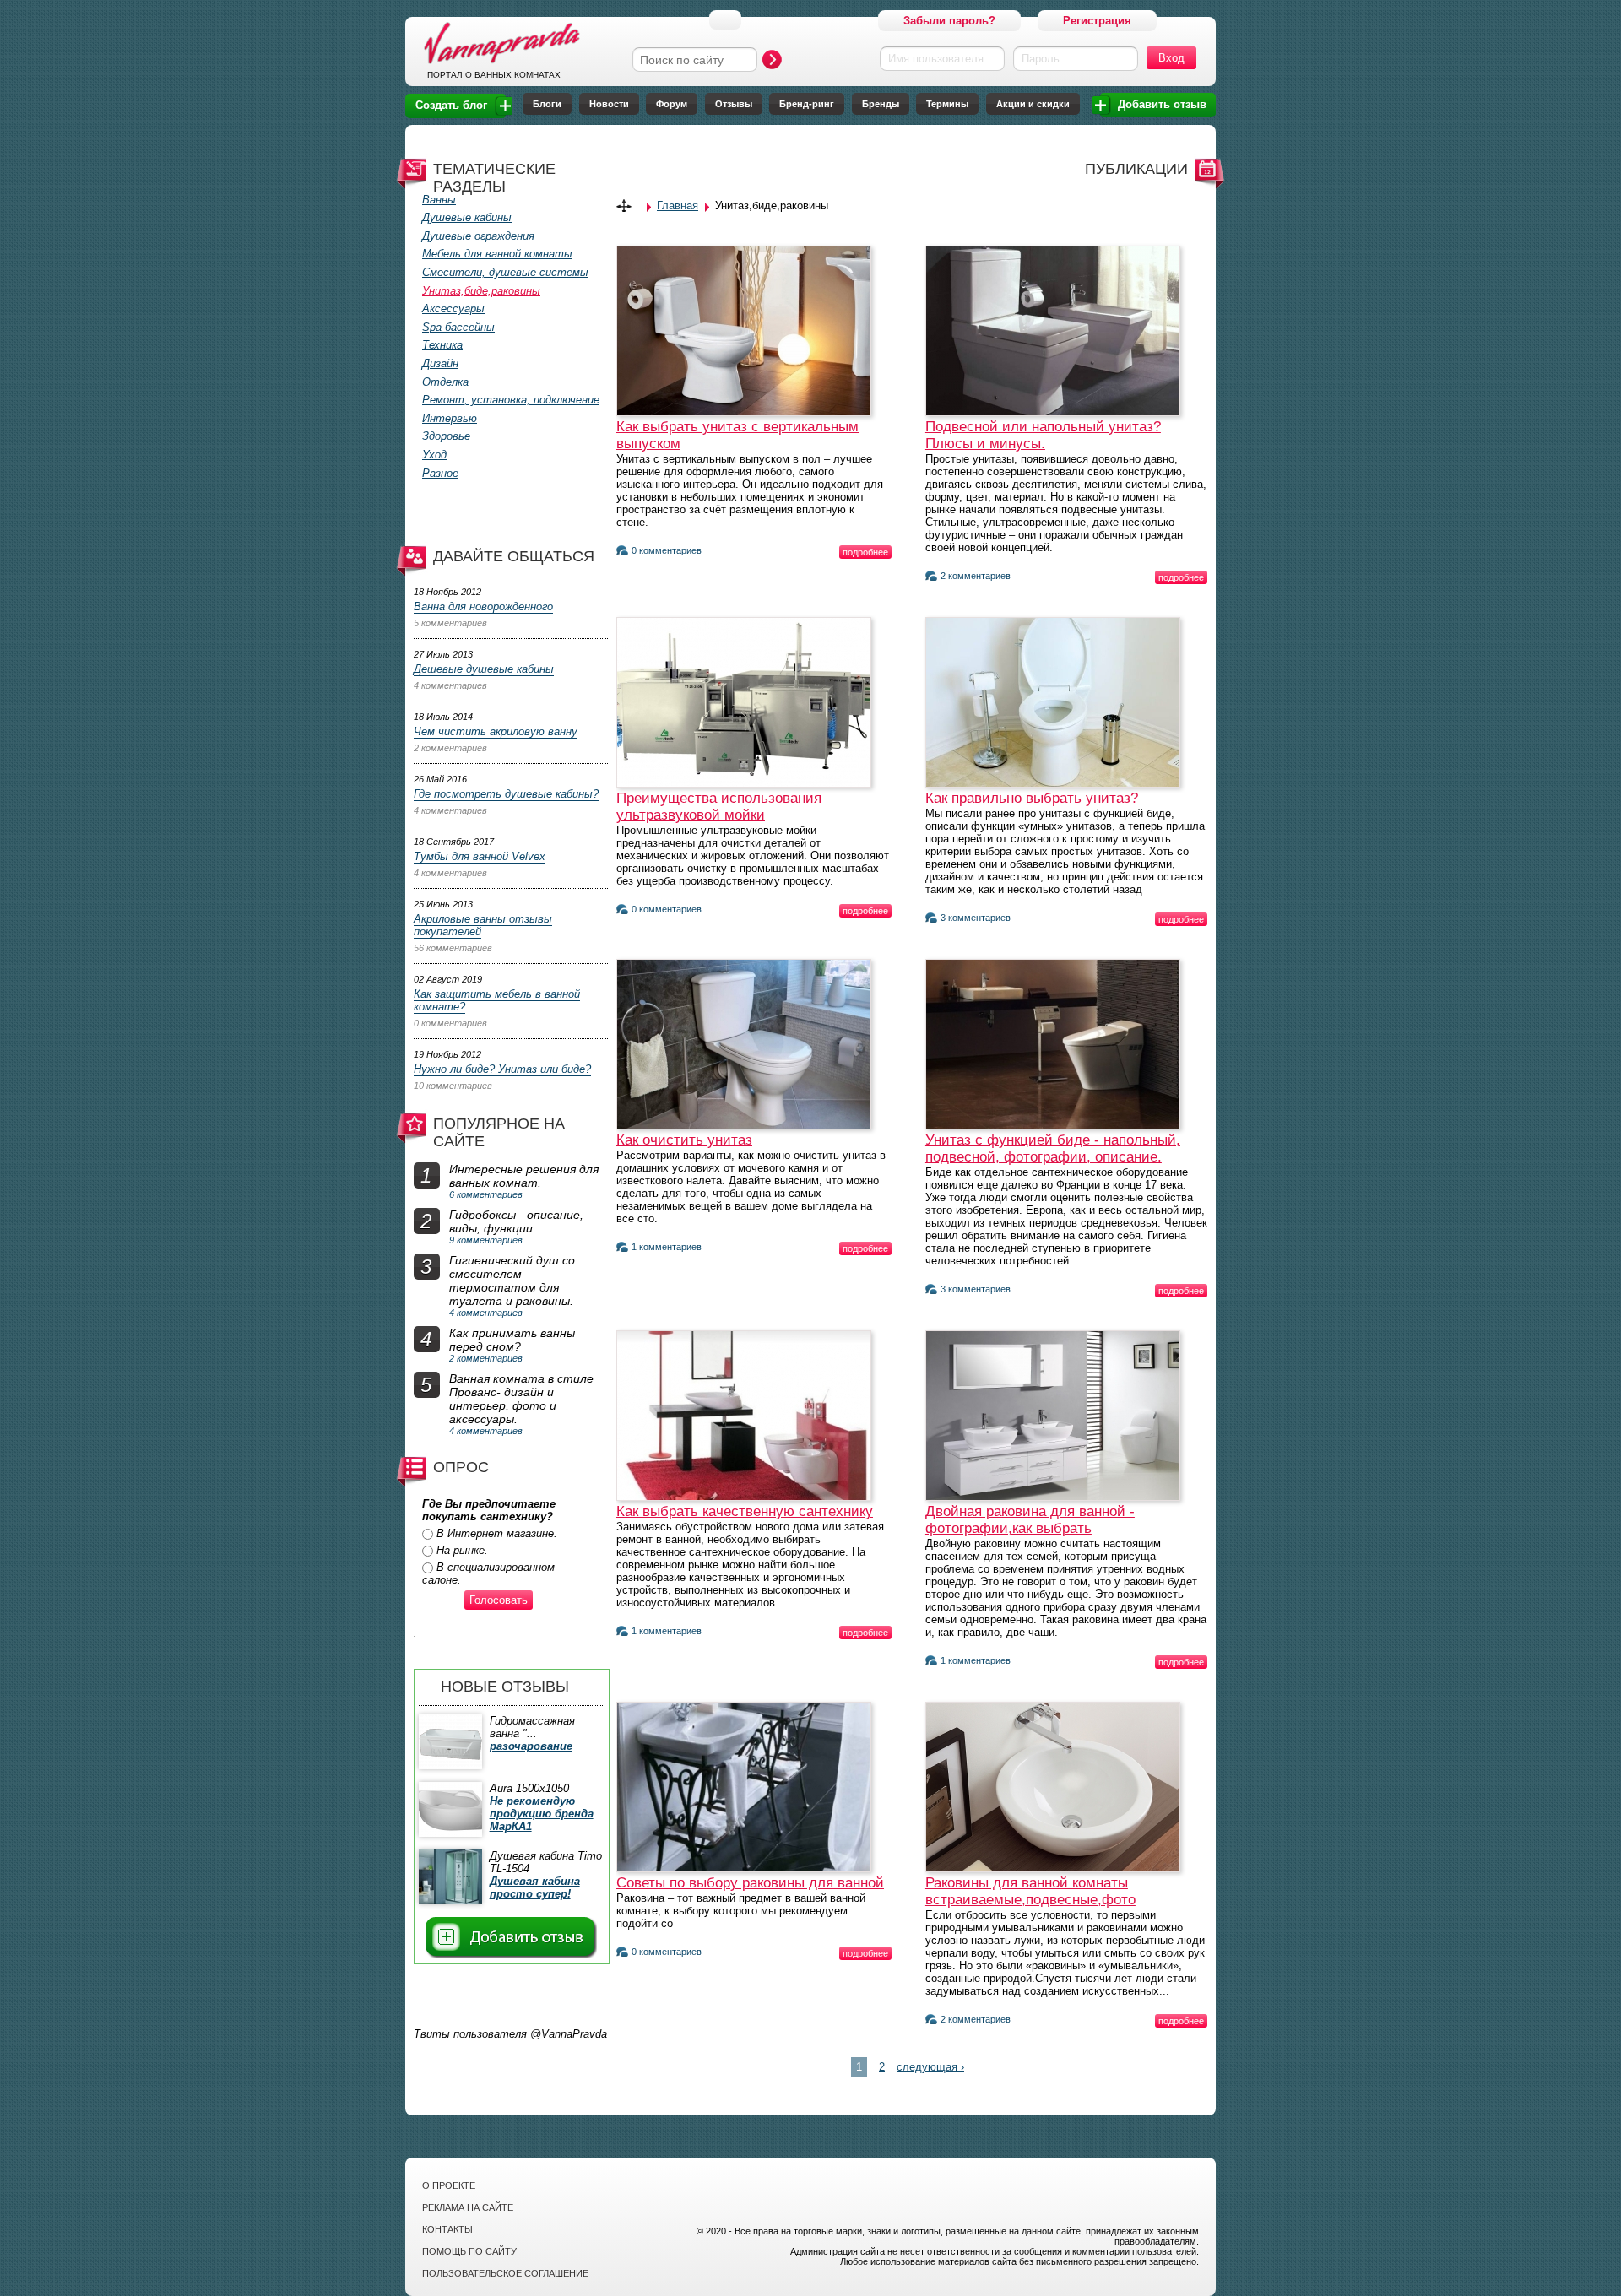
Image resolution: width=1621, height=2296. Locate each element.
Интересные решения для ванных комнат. (524, 1176)
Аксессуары (453, 309)
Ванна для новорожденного (483, 606)
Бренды (881, 104)
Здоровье (446, 436)
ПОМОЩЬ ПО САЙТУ (469, 2251)
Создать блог (451, 105)
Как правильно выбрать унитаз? (1032, 798)
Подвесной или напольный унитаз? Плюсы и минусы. (1043, 435)
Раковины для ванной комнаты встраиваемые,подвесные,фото (1030, 1891)
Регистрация (1097, 21)
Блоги (547, 104)
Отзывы (734, 104)
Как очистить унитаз (684, 1140)
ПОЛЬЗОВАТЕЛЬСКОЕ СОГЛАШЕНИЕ (505, 2273)
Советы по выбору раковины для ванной (750, 1883)
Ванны (439, 200)
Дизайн (440, 363)
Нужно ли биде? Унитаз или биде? (502, 1069)
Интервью (450, 418)
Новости (609, 104)
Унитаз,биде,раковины (481, 291)
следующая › (930, 2067)
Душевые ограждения (478, 236)
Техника (442, 345)
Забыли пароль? (949, 21)
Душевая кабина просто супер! (535, 1887)
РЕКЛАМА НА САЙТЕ (468, 2207)
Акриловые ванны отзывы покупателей (483, 925)
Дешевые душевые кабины (484, 669)
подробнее (865, 552)
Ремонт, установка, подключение (511, 400)
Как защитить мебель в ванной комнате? (497, 1000)
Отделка (445, 382)
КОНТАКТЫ (447, 2229)
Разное (440, 473)
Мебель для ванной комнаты (497, 254)
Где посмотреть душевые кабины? (506, 794)
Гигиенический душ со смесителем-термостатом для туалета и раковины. (512, 1281)
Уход (434, 455)
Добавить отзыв (1162, 104)
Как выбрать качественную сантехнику (745, 1511)
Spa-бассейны (458, 327)
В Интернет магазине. (497, 1533)
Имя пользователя (936, 59)
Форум (672, 104)
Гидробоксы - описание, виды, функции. (516, 1221)
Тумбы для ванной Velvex (480, 856)
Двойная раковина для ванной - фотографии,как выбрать (1030, 1520)
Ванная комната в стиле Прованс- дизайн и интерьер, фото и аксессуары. (521, 1399)
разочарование (531, 1746)
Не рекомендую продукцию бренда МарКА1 (542, 1814)
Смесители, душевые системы (505, 272)
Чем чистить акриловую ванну (496, 731)
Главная (678, 206)
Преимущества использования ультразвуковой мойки (719, 807)
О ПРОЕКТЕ (449, 2185)
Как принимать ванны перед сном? (512, 1340)
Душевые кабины (467, 217)
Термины (947, 104)
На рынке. (462, 1550)
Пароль (1041, 59)
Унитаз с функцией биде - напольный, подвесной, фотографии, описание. (1053, 1148)
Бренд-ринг (807, 104)
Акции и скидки (1033, 104)
